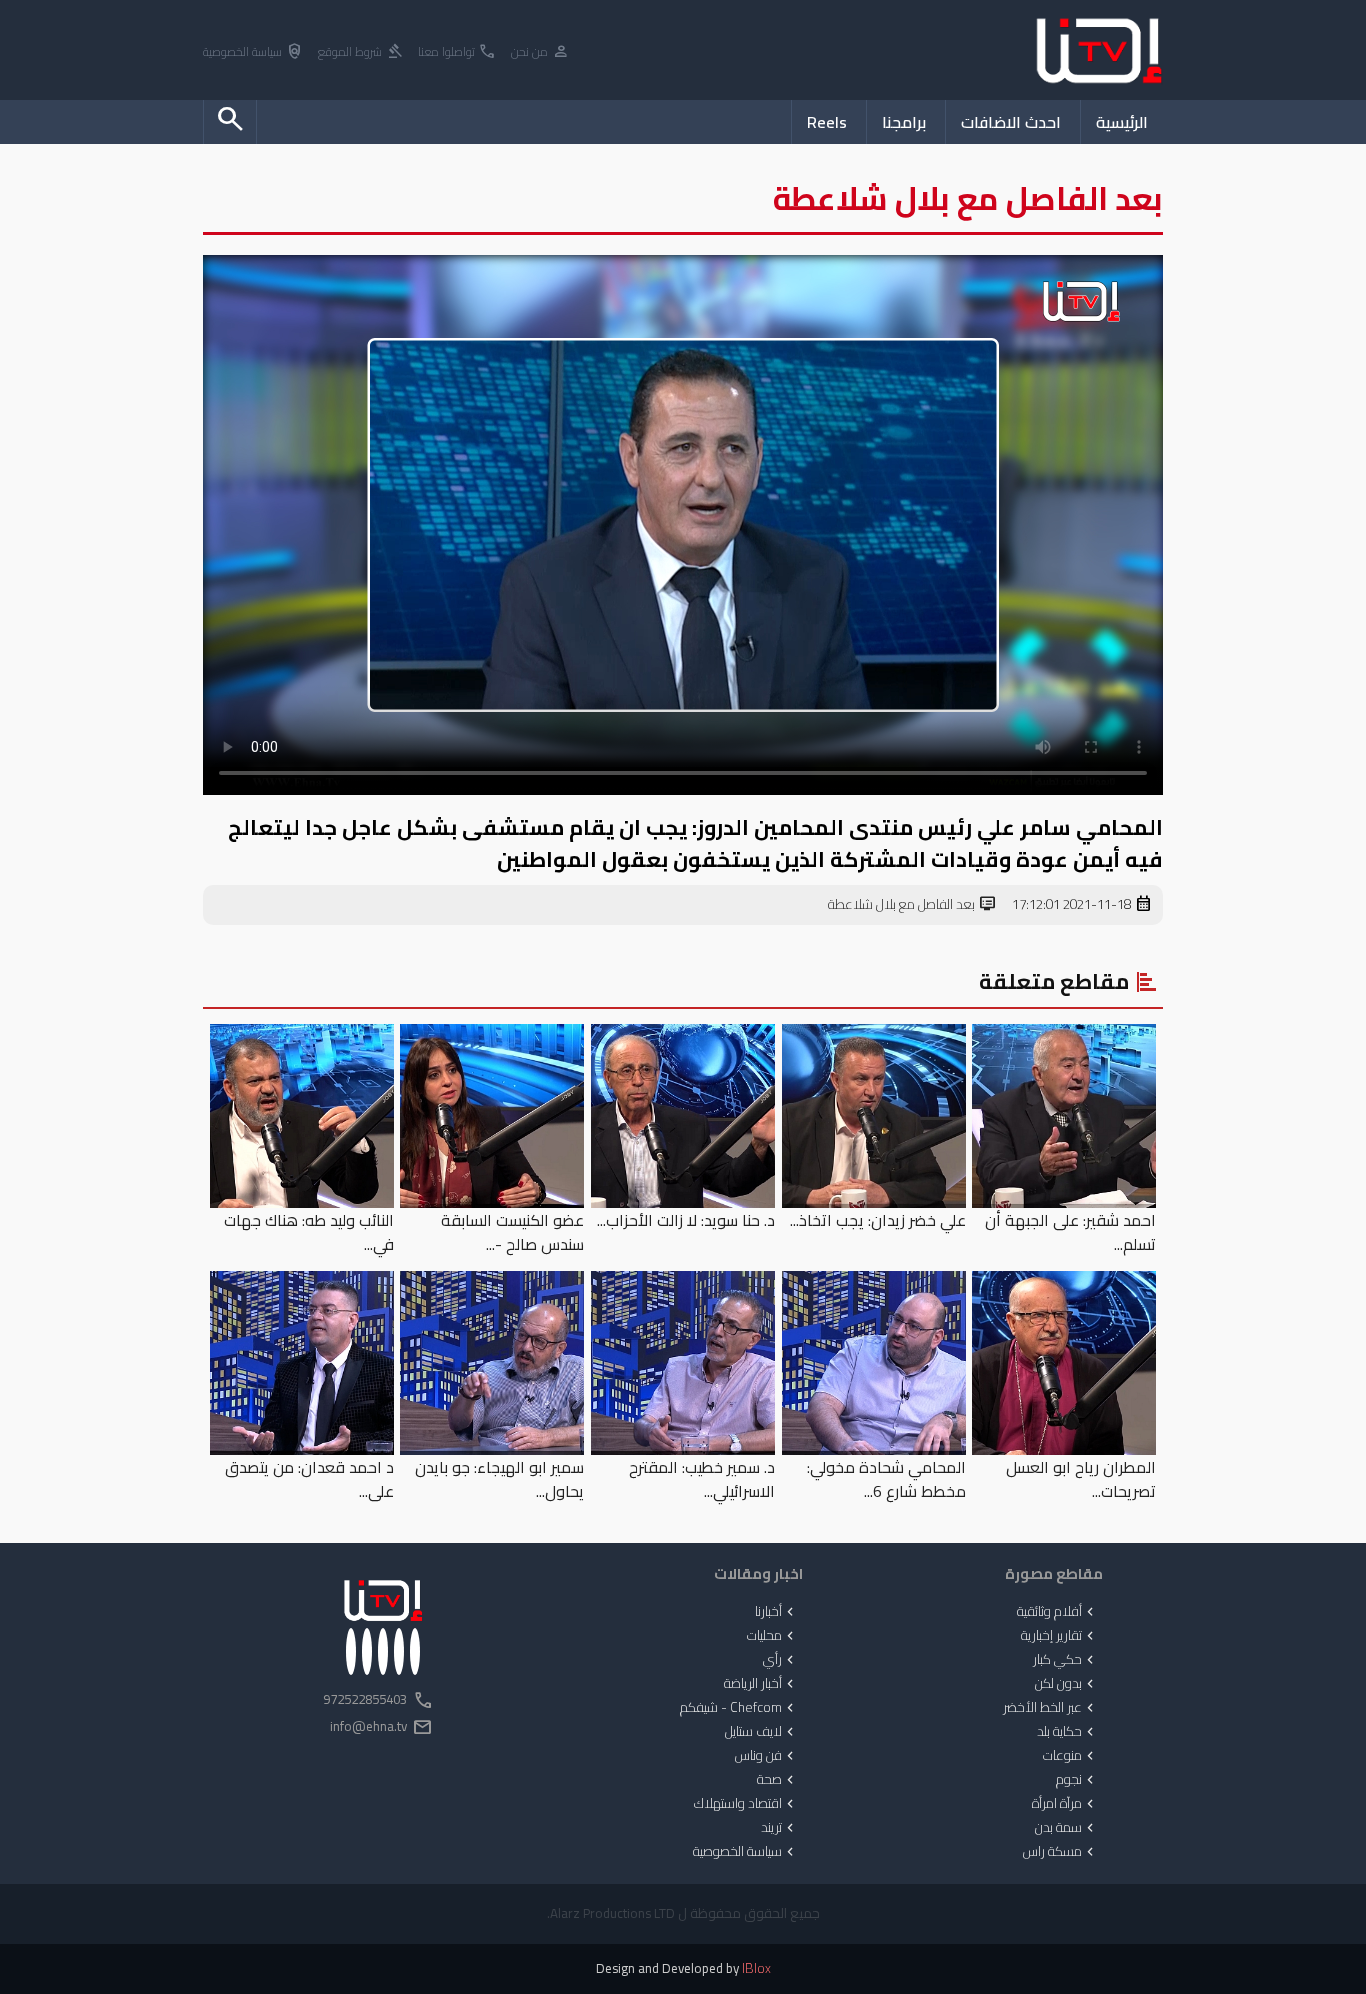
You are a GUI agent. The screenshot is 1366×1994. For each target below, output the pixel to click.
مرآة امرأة (1065, 1804)
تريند (779, 1828)
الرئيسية (1122, 122)
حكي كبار (1065, 1660)
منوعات (1070, 1756)
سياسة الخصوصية (253, 52)
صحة (777, 1780)
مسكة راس (1060, 1852)
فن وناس (766, 1756)
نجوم (1077, 1780)
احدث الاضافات (1011, 122)
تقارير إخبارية (1059, 1636)
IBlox (756, 1968)
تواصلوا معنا (457, 52)
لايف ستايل (761, 1732)
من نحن (540, 52)
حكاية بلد (1067, 1732)
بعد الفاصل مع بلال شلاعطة (912, 905)
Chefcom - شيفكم (739, 1708)
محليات (772, 1636)
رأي (780, 1660)
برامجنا (904, 122)
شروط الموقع (361, 52)
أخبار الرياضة (761, 1684)
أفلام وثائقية (1057, 1612)
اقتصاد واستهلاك (746, 1804)
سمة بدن (1066, 1828)
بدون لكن (1066, 1684)
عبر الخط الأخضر (1050, 1708)
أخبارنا (776, 1612)
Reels (827, 122)
